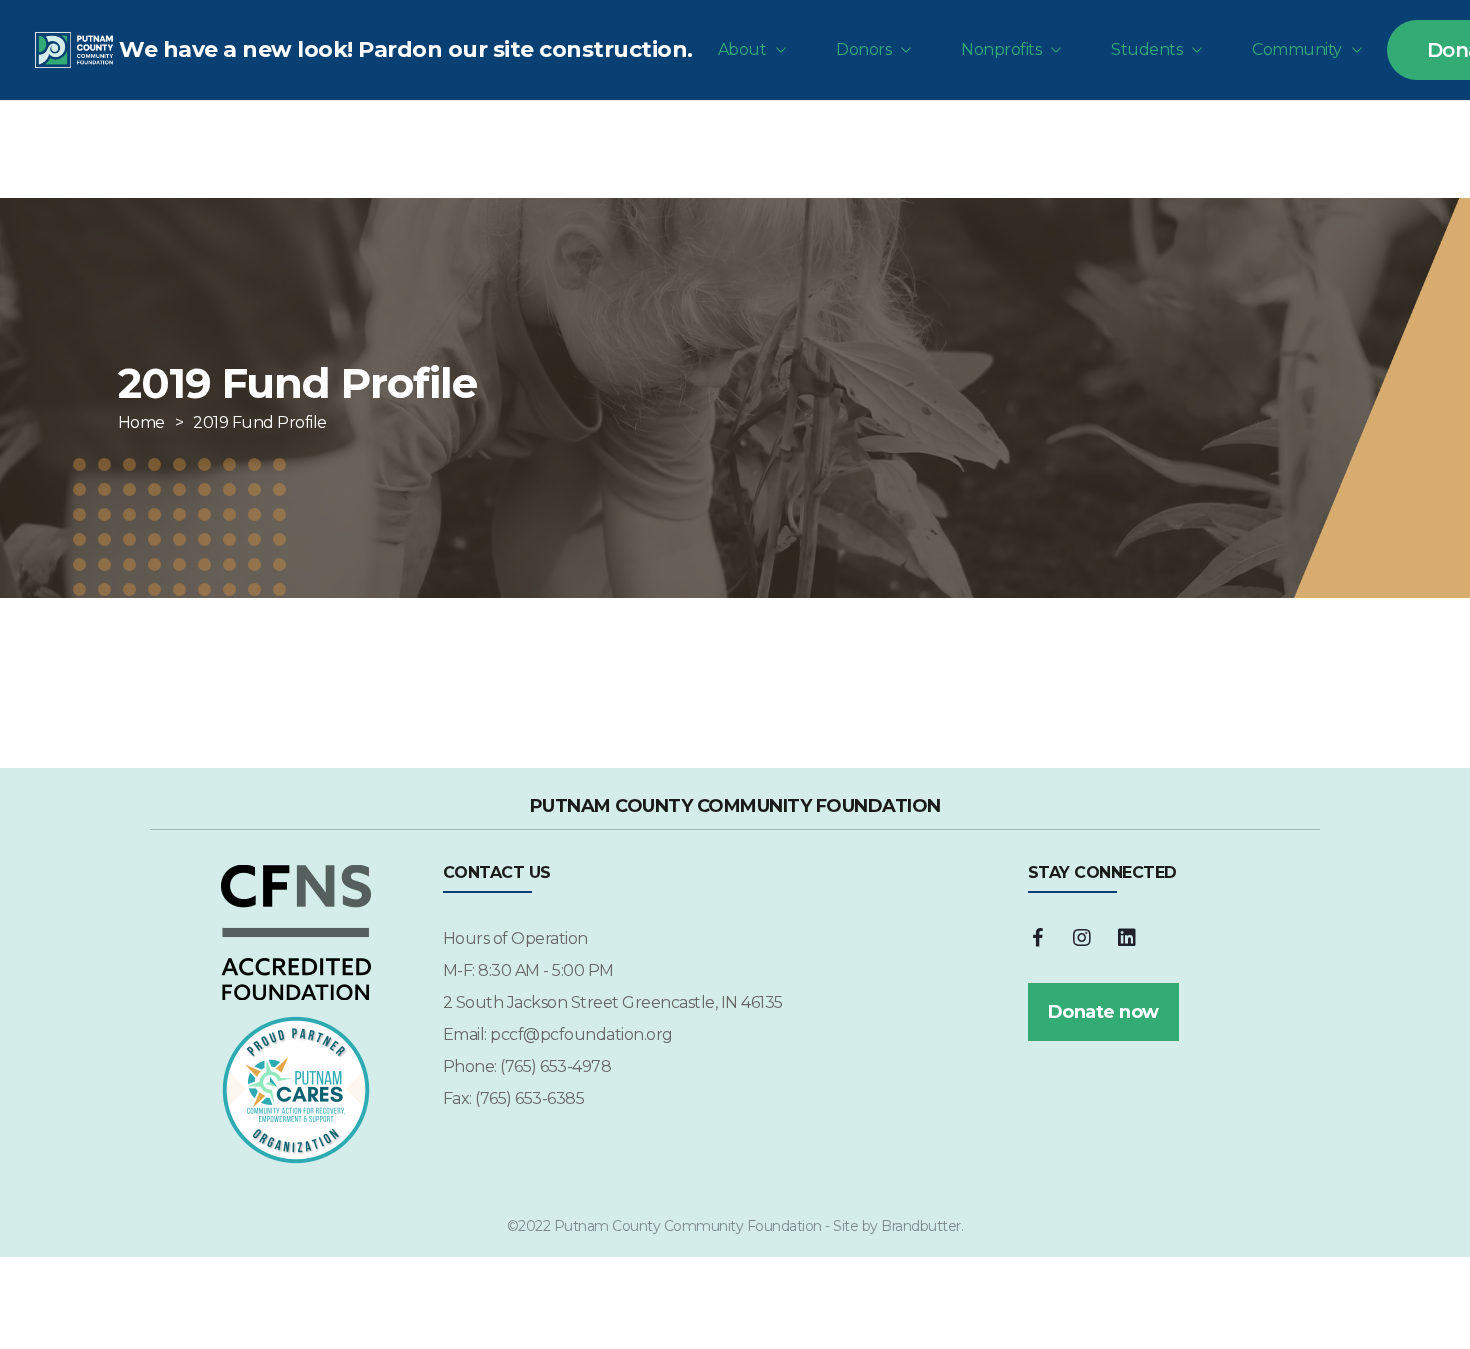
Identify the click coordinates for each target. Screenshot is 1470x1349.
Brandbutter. (922, 1226)
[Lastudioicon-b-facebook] (1038, 938)
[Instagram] (1082, 938)
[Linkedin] (1127, 938)
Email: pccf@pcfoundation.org (558, 1034)
